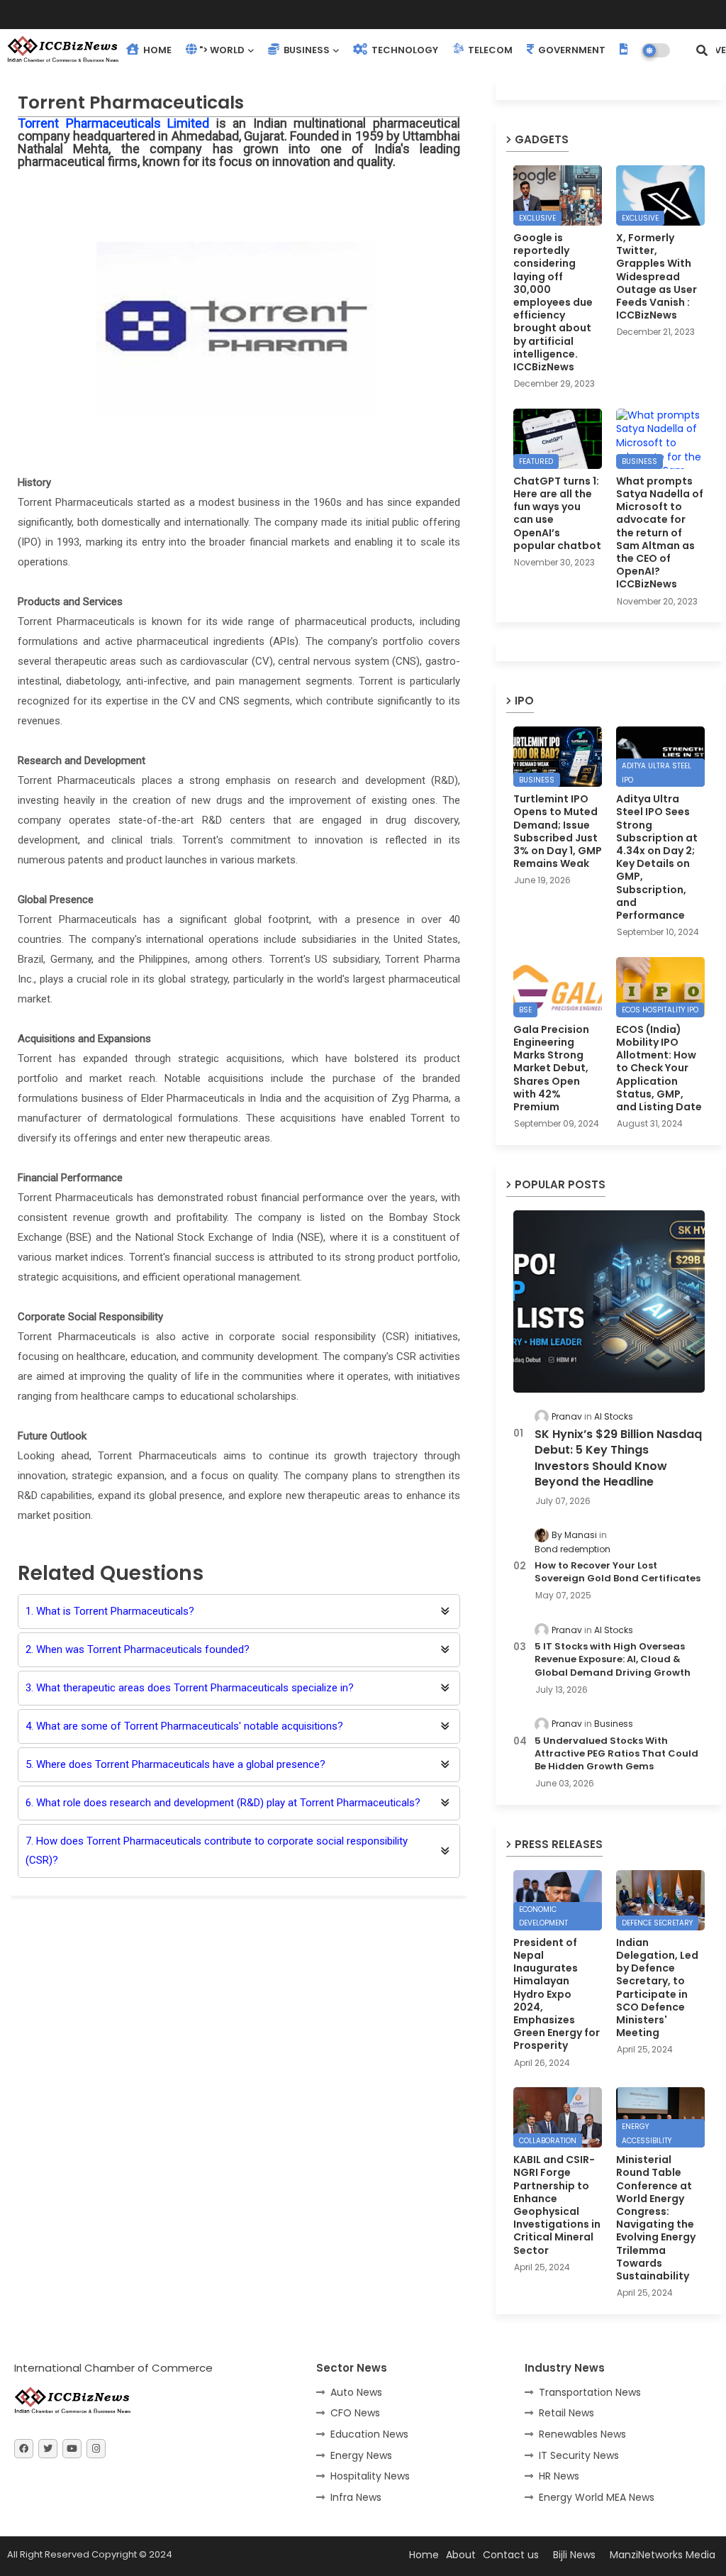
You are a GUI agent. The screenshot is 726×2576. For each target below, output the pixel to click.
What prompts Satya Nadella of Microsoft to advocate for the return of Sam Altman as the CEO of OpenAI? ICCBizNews (660, 533)
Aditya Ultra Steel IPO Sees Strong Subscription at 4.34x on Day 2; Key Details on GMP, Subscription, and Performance (657, 857)
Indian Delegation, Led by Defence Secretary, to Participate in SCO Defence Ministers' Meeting (657, 1988)
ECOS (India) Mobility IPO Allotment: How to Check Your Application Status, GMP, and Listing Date (659, 1068)
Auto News (356, 2392)
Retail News (566, 2413)
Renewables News (582, 2434)
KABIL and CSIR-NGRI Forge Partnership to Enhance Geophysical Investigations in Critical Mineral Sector (557, 2205)
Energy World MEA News (597, 2497)
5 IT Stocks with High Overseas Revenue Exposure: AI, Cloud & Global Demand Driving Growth (613, 1659)
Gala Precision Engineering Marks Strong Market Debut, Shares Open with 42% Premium (551, 1068)
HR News (559, 2476)
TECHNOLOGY (404, 50)
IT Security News (579, 2455)
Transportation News (590, 2392)
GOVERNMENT (571, 50)
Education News (369, 2434)
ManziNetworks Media (663, 2555)
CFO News (355, 2413)
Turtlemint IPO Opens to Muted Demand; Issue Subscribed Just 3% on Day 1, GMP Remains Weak (558, 831)
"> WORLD (222, 50)
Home (424, 2555)
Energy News (361, 2455)
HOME (156, 50)
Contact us (511, 2555)
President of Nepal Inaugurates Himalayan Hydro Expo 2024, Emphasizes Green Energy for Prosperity (557, 1994)
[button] (702, 50)
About (461, 2555)
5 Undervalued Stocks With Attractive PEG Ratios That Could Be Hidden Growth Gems (616, 1754)
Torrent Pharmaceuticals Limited (113, 123)
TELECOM (489, 50)
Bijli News (574, 2555)
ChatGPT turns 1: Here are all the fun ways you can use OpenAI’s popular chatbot (557, 513)
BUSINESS (306, 50)
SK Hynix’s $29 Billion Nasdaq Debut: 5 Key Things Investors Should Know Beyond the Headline (618, 1458)
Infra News (356, 2497)
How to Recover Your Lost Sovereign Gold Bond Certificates (618, 1572)
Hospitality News (370, 2476)
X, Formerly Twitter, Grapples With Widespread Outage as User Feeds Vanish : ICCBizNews (657, 276)
